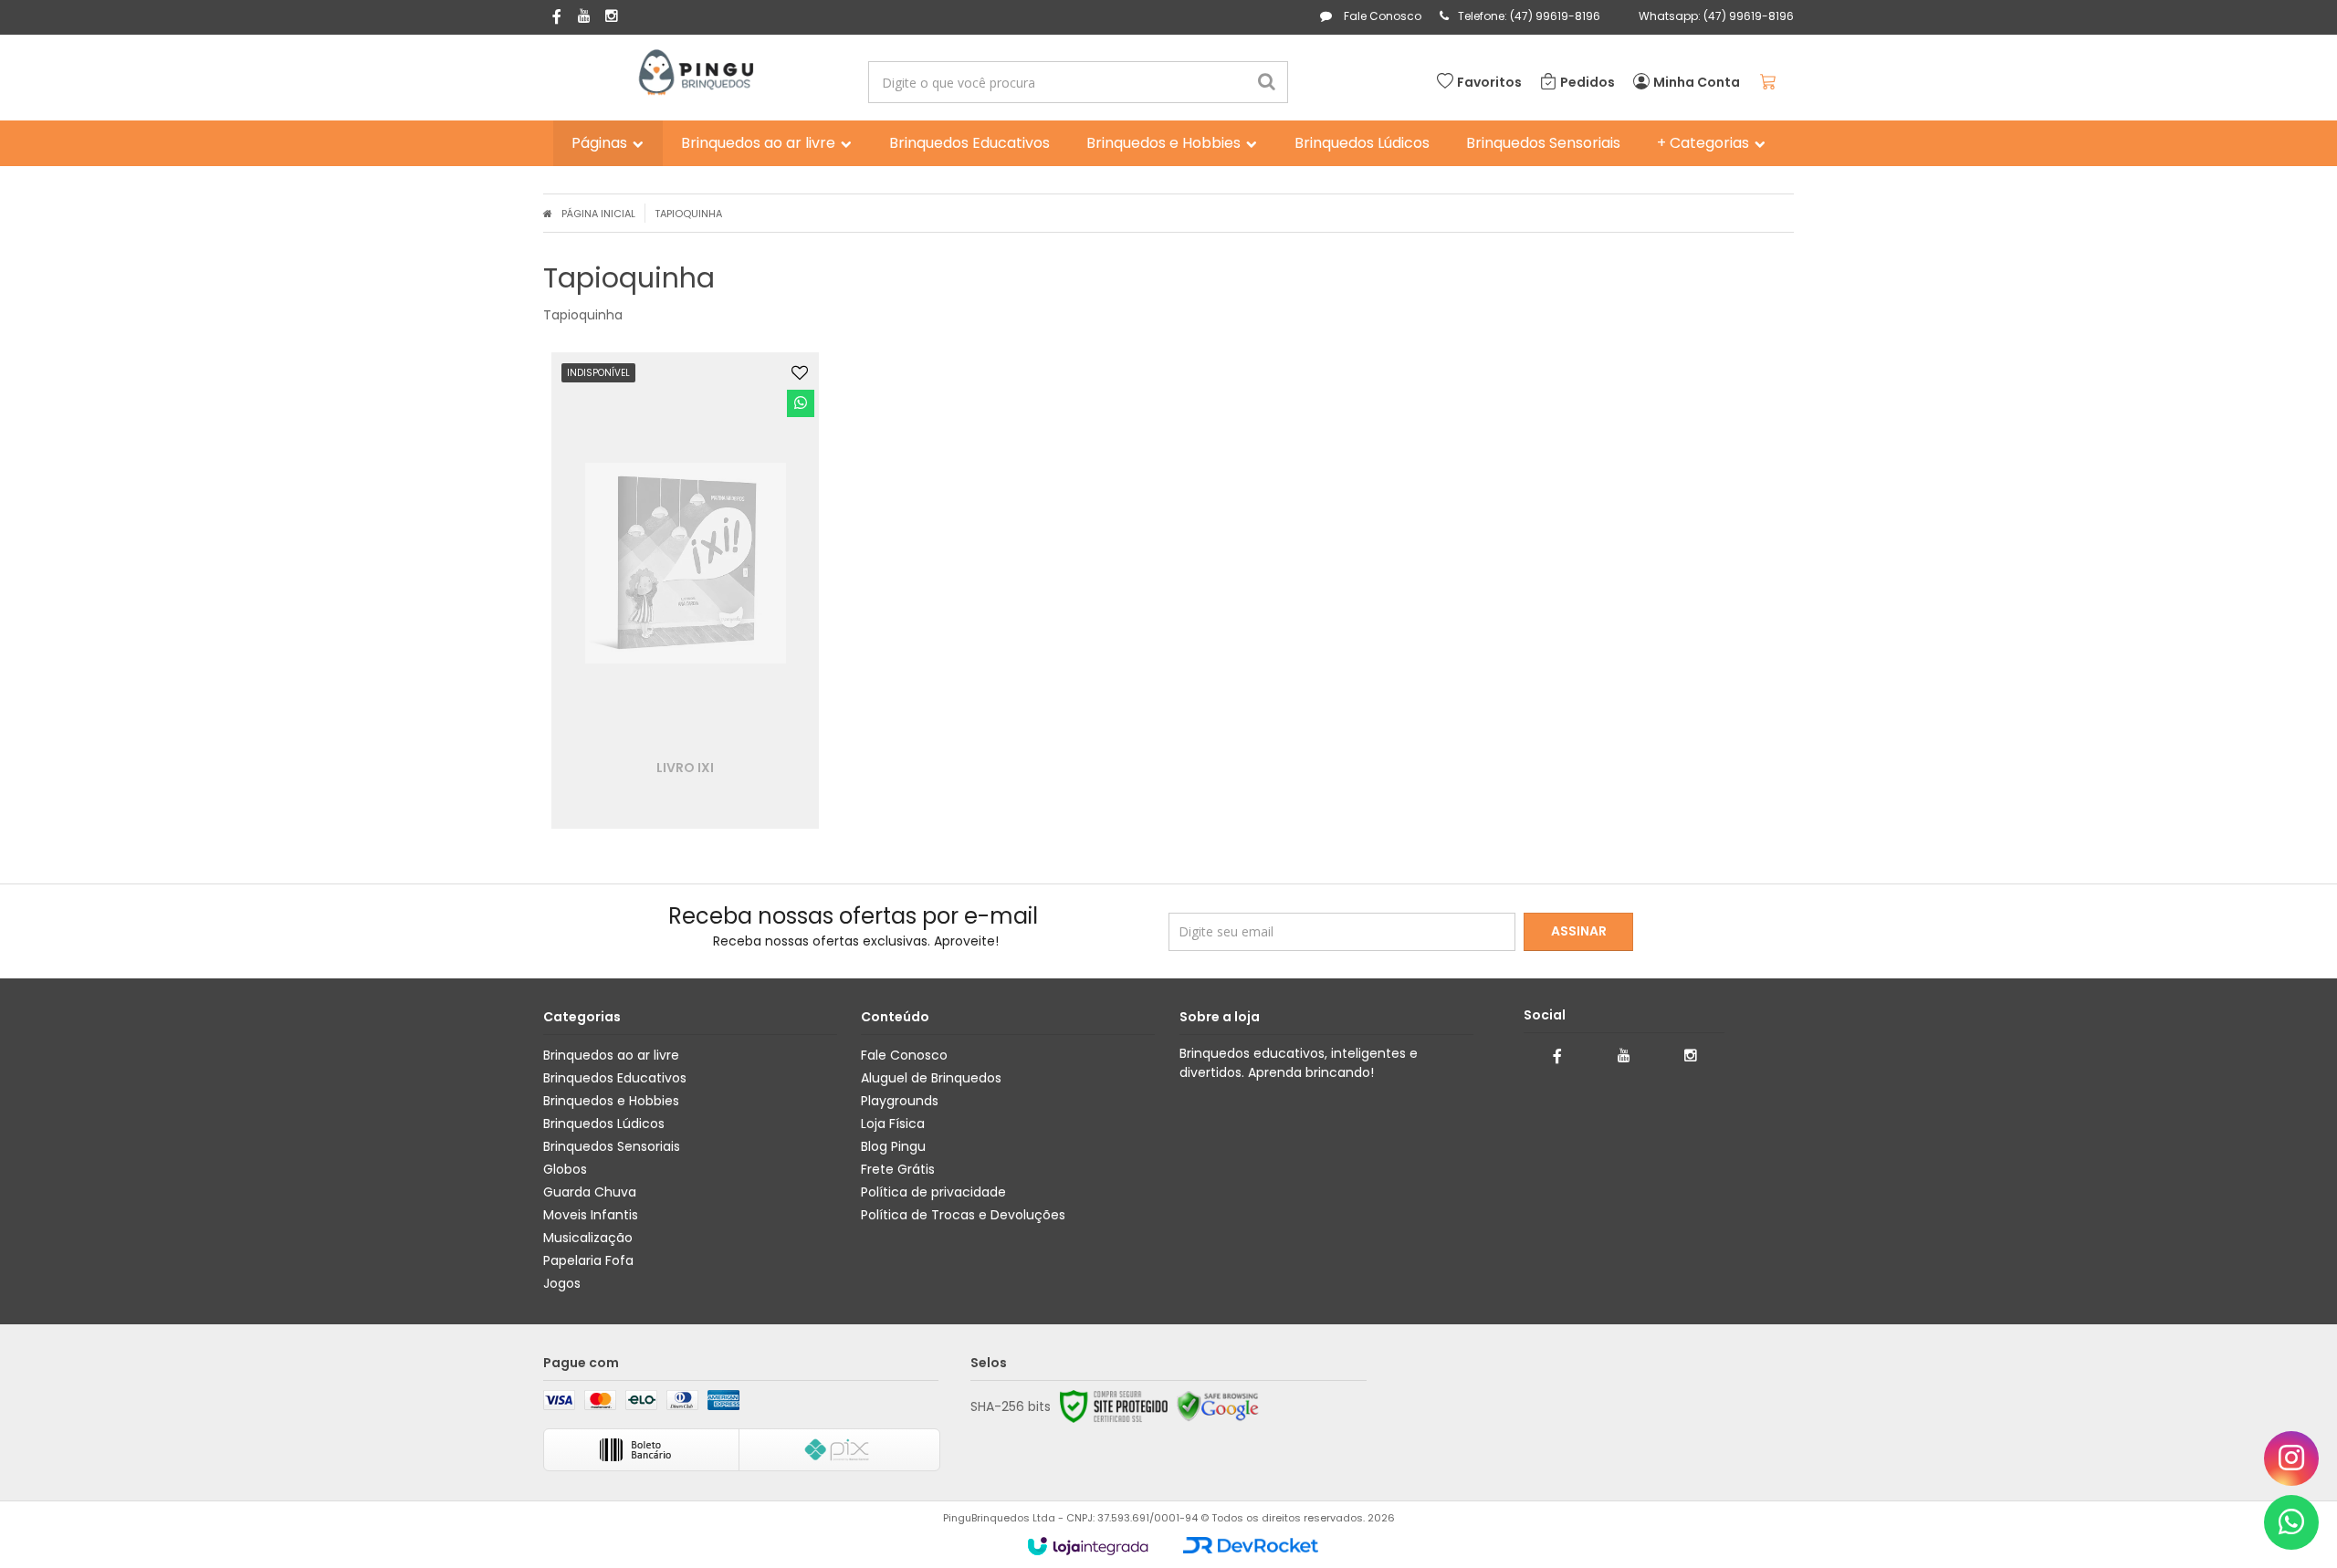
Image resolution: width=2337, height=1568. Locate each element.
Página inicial (598, 214)
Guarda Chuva (590, 1192)
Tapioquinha (688, 214)
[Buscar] (1267, 82)
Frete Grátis (898, 1169)
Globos (565, 1169)
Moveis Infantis (591, 1215)
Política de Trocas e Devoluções (963, 1215)
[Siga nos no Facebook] (557, 18)
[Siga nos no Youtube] (584, 17)
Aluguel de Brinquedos (931, 1078)
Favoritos (1489, 82)
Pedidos (1588, 82)
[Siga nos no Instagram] (612, 17)
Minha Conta (1697, 82)
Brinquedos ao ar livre (611, 1055)
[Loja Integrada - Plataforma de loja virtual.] (1088, 1546)
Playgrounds (900, 1101)
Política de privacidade (933, 1192)
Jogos (562, 1283)
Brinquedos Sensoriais (612, 1146)
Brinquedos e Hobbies (611, 1101)
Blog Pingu (893, 1146)
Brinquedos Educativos (615, 1078)
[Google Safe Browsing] (1218, 1406)
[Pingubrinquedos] (695, 73)
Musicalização (588, 1238)
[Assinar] (1578, 932)
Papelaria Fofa (588, 1260)
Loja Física (893, 1124)
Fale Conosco (1381, 16)
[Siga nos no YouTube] (1624, 1056)
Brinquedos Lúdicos (604, 1124)
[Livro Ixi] (686, 591)
